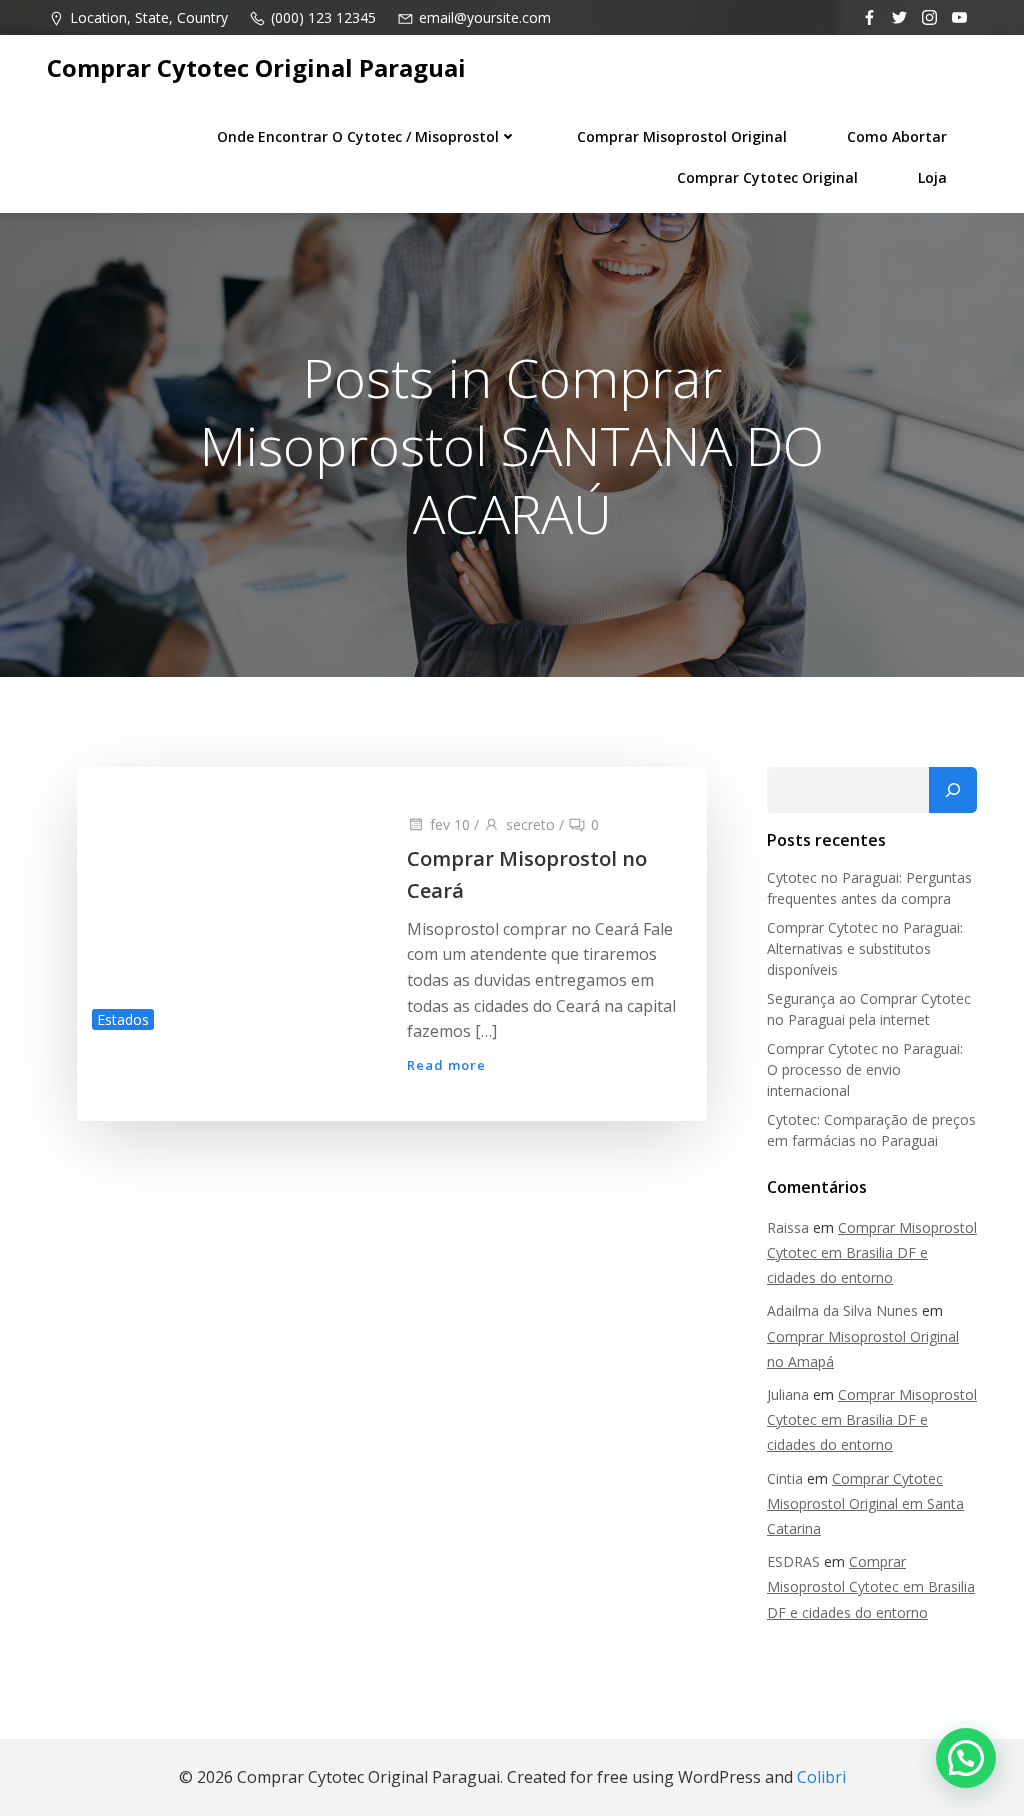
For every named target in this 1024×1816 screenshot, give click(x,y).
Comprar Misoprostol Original (682, 136)
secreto (530, 824)
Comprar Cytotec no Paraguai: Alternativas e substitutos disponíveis (865, 948)
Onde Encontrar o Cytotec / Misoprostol (358, 136)
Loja (932, 177)
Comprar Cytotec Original (767, 177)
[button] (966, 1758)
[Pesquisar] (953, 790)
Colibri (821, 1777)
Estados (123, 1019)
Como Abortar (897, 136)
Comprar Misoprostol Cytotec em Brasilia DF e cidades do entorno (872, 1252)
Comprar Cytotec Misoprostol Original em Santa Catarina (865, 1503)
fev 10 (450, 824)
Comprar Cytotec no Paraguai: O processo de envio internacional (865, 1069)
